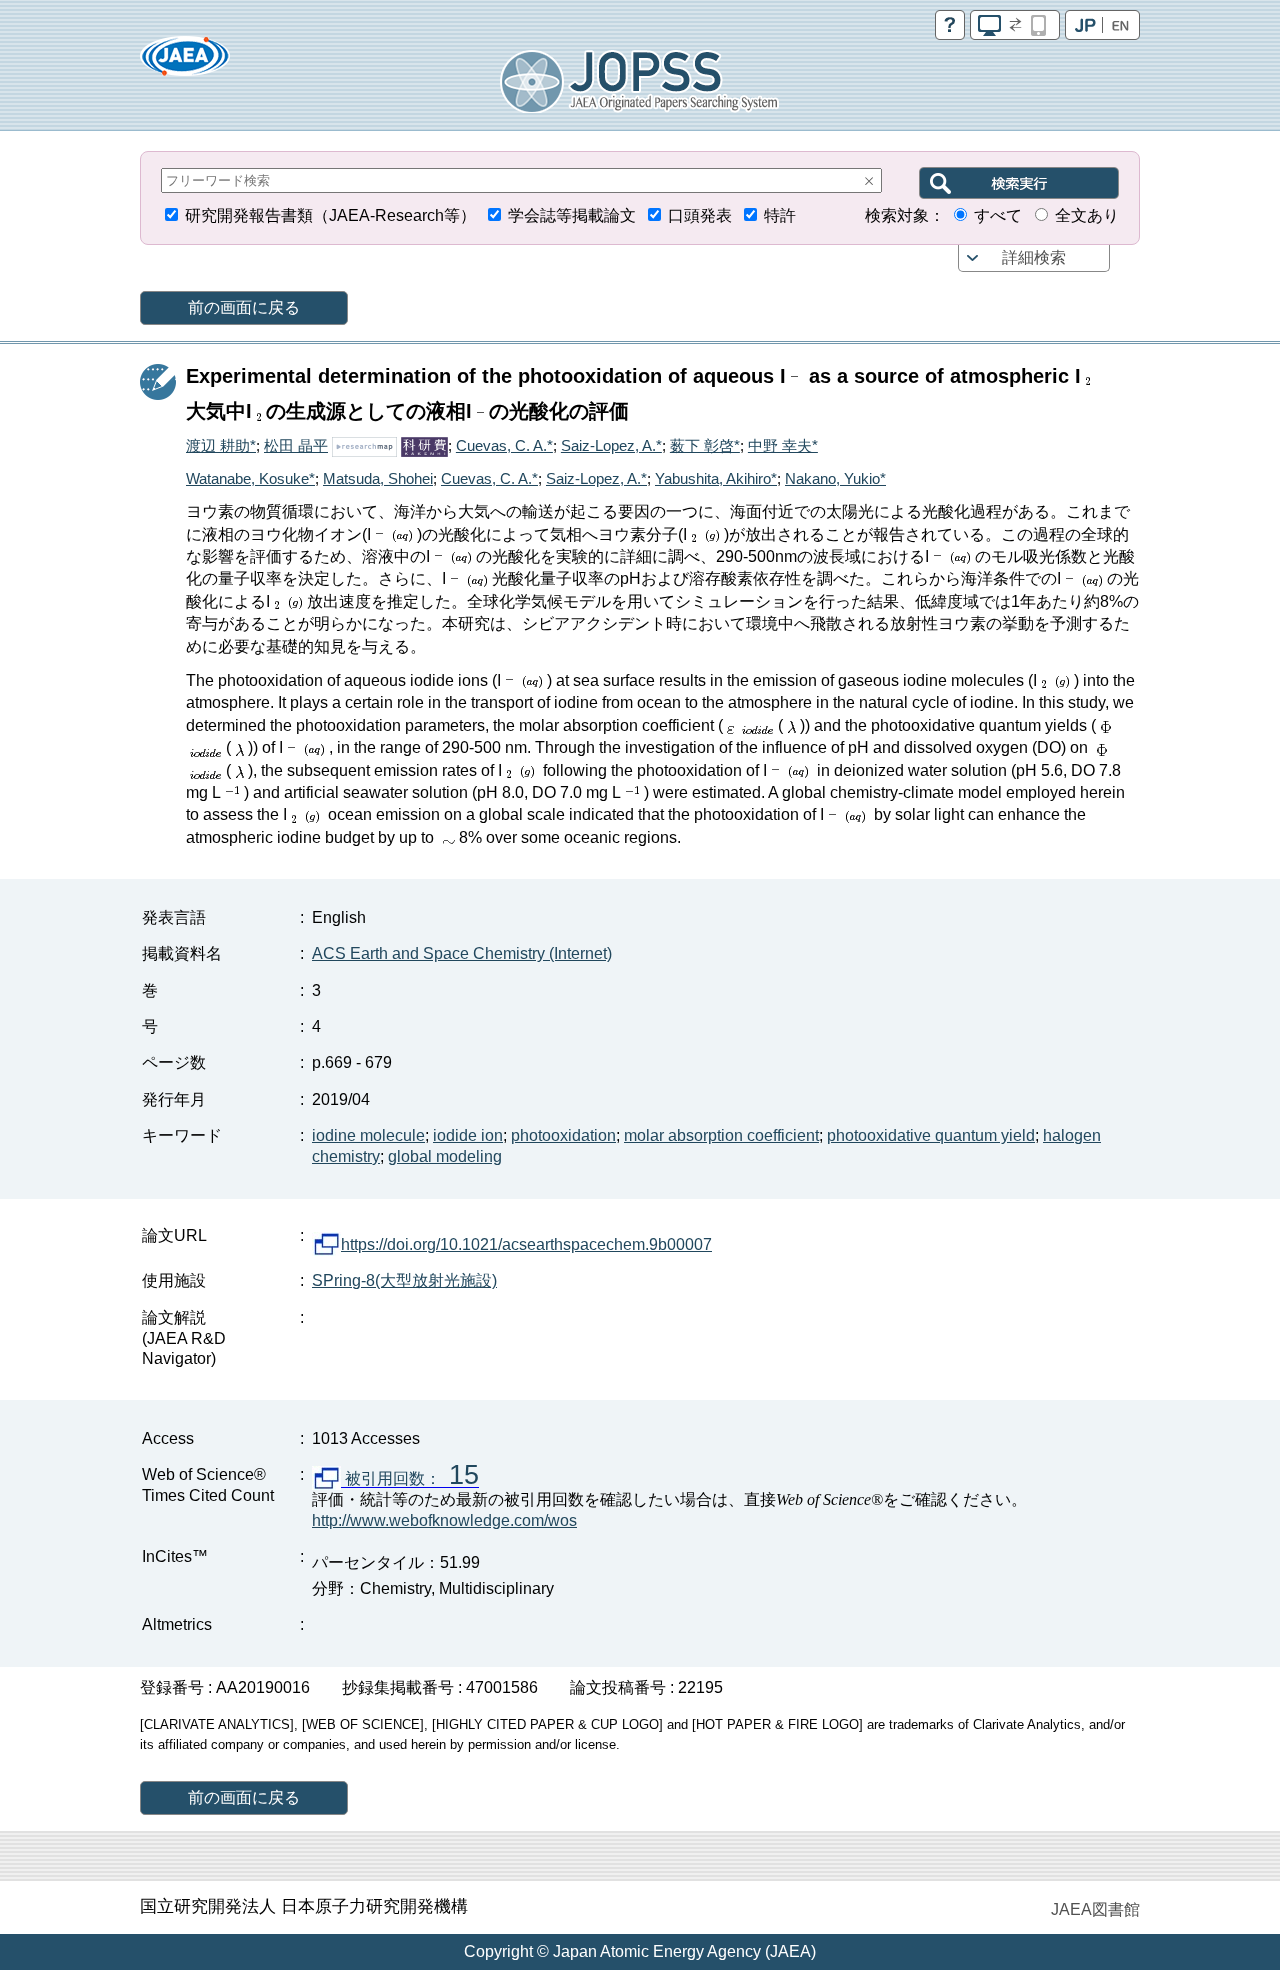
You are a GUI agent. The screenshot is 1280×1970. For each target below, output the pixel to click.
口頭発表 (700, 215)
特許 (780, 215)
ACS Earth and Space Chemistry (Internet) (462, 953)
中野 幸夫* (783, 445)
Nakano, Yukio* (835, 478)
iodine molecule (368, 1135)
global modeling (445, 1156)
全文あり (1087, 215)
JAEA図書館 (1095, 1909)
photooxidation (563, 1135)
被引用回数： (410, 1479)
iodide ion (468, 1135)
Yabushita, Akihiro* (716, 478)
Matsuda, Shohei (378, 478)
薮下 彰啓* (705, 445)
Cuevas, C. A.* (504, 445)
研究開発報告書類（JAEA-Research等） (330, 215)
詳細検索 (1034, 257)
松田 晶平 (296, 445)
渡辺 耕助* (221, 445)
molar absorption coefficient (721, 1135)
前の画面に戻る (244, 307)
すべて (998, 215)
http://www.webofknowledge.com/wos (444, 1520)
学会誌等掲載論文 (572, 215)
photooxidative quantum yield (931, 1135)
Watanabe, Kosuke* (250, 478)
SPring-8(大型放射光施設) (404, 1280)
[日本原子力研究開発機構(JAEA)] (185, 62)
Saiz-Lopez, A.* (611, 445)
